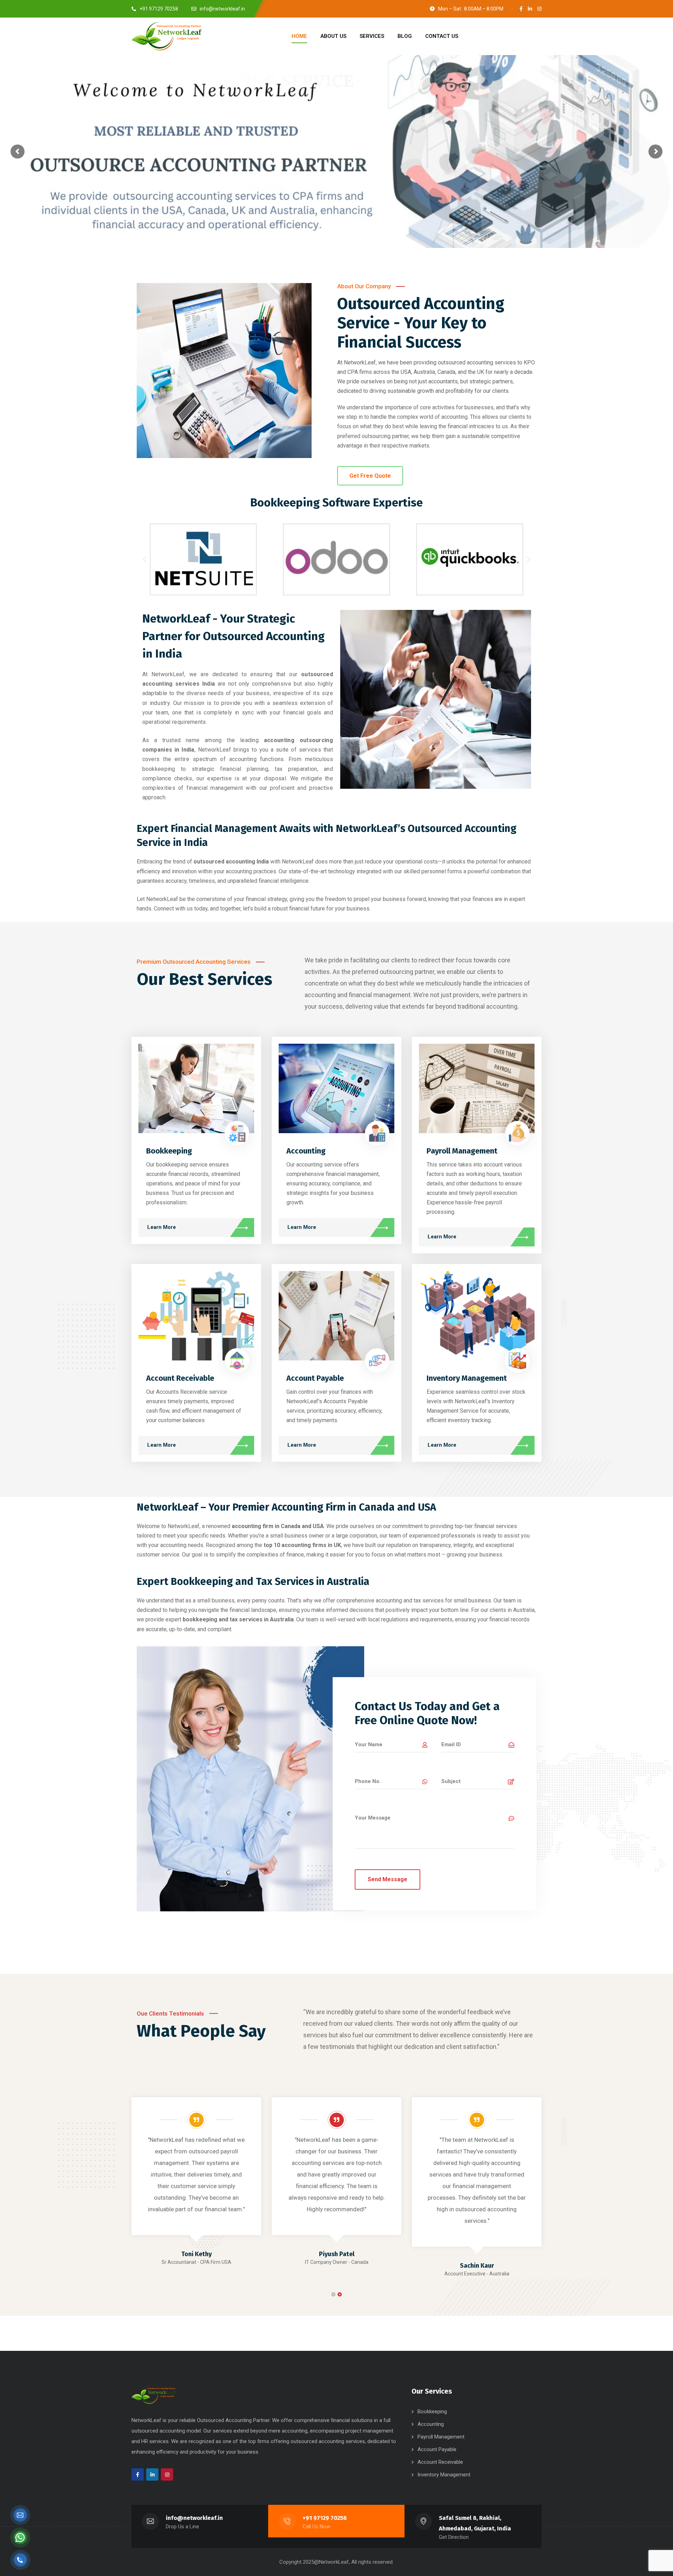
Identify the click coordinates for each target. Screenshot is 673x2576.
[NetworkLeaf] (166, 36)
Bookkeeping (169, 1151)
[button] (145, 559)
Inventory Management (467, 1378)
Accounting (306, 1151)
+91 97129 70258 (325, 2518)
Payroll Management (462, 1151)
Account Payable (315, 1378)
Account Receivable (180, 1378)
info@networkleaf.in (194, 2518)
